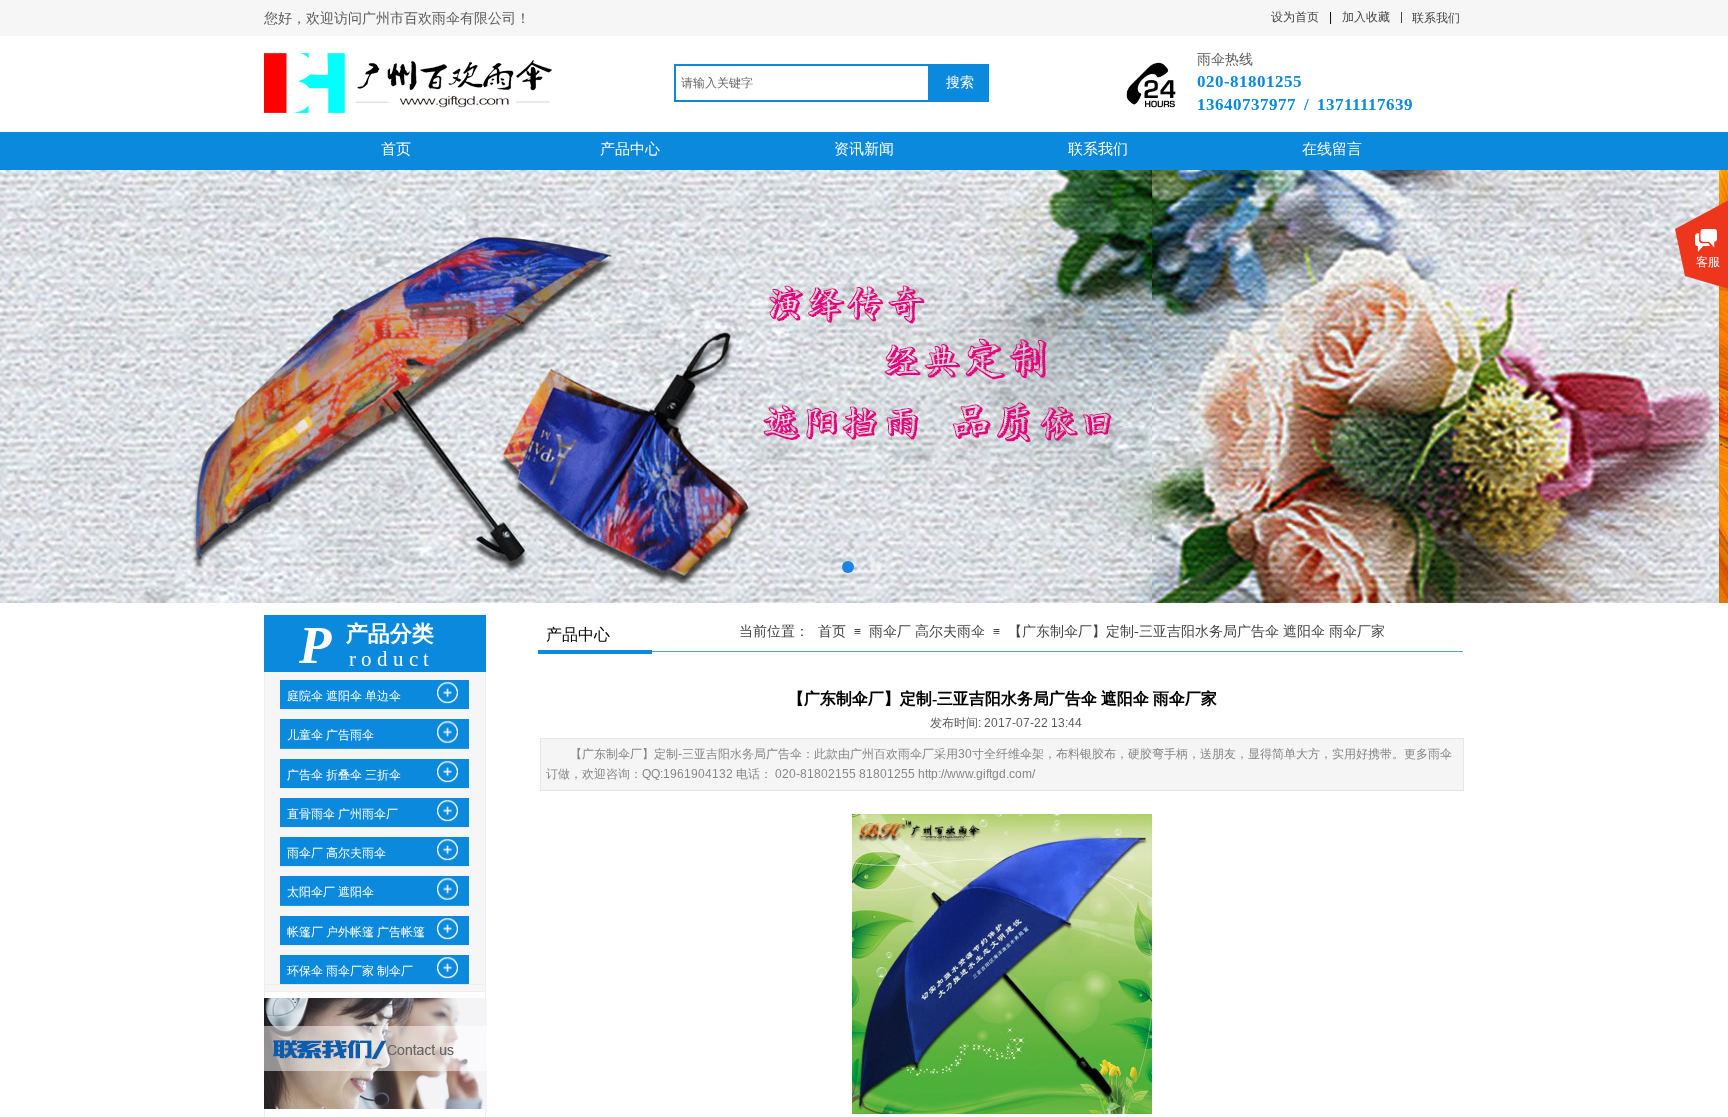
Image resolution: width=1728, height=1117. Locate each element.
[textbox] (802, 83)
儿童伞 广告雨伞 (330, 735)
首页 (832, 631)
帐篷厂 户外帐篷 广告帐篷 (356, 932)
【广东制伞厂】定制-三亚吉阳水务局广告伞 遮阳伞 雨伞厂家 (1196, 631)
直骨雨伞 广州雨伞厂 (342, 814)
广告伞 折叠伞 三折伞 (344, 775)
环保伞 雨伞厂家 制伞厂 (350, 971)
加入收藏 (1366, 17)
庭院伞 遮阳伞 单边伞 (344, 696)
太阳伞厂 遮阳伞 (330, 892)
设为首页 (1295, 17)
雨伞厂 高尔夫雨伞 (927, 631)
